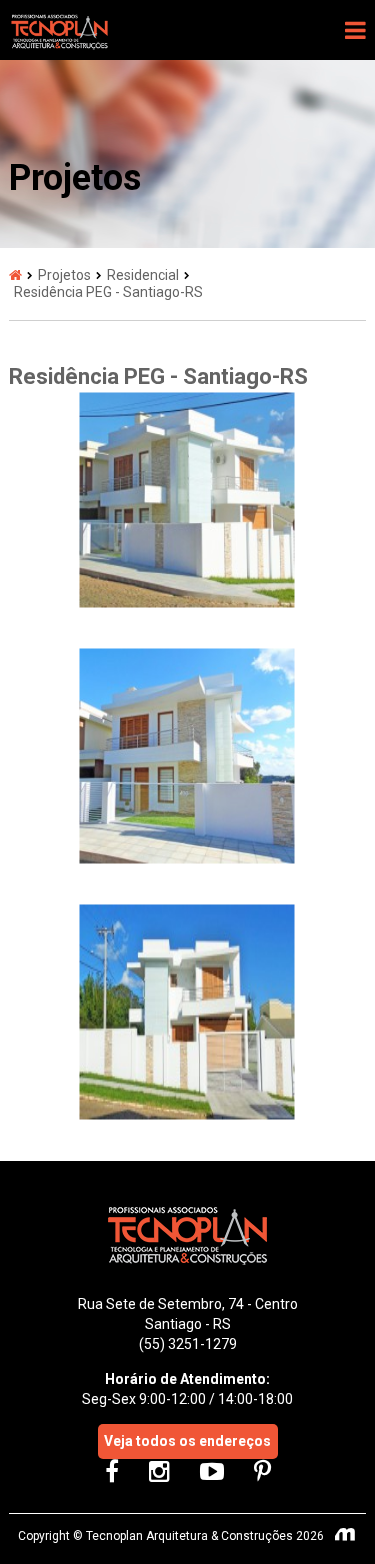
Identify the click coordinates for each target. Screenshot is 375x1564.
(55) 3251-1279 (188, 1344)
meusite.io (346, 1536)
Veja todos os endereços (187, 1441)
